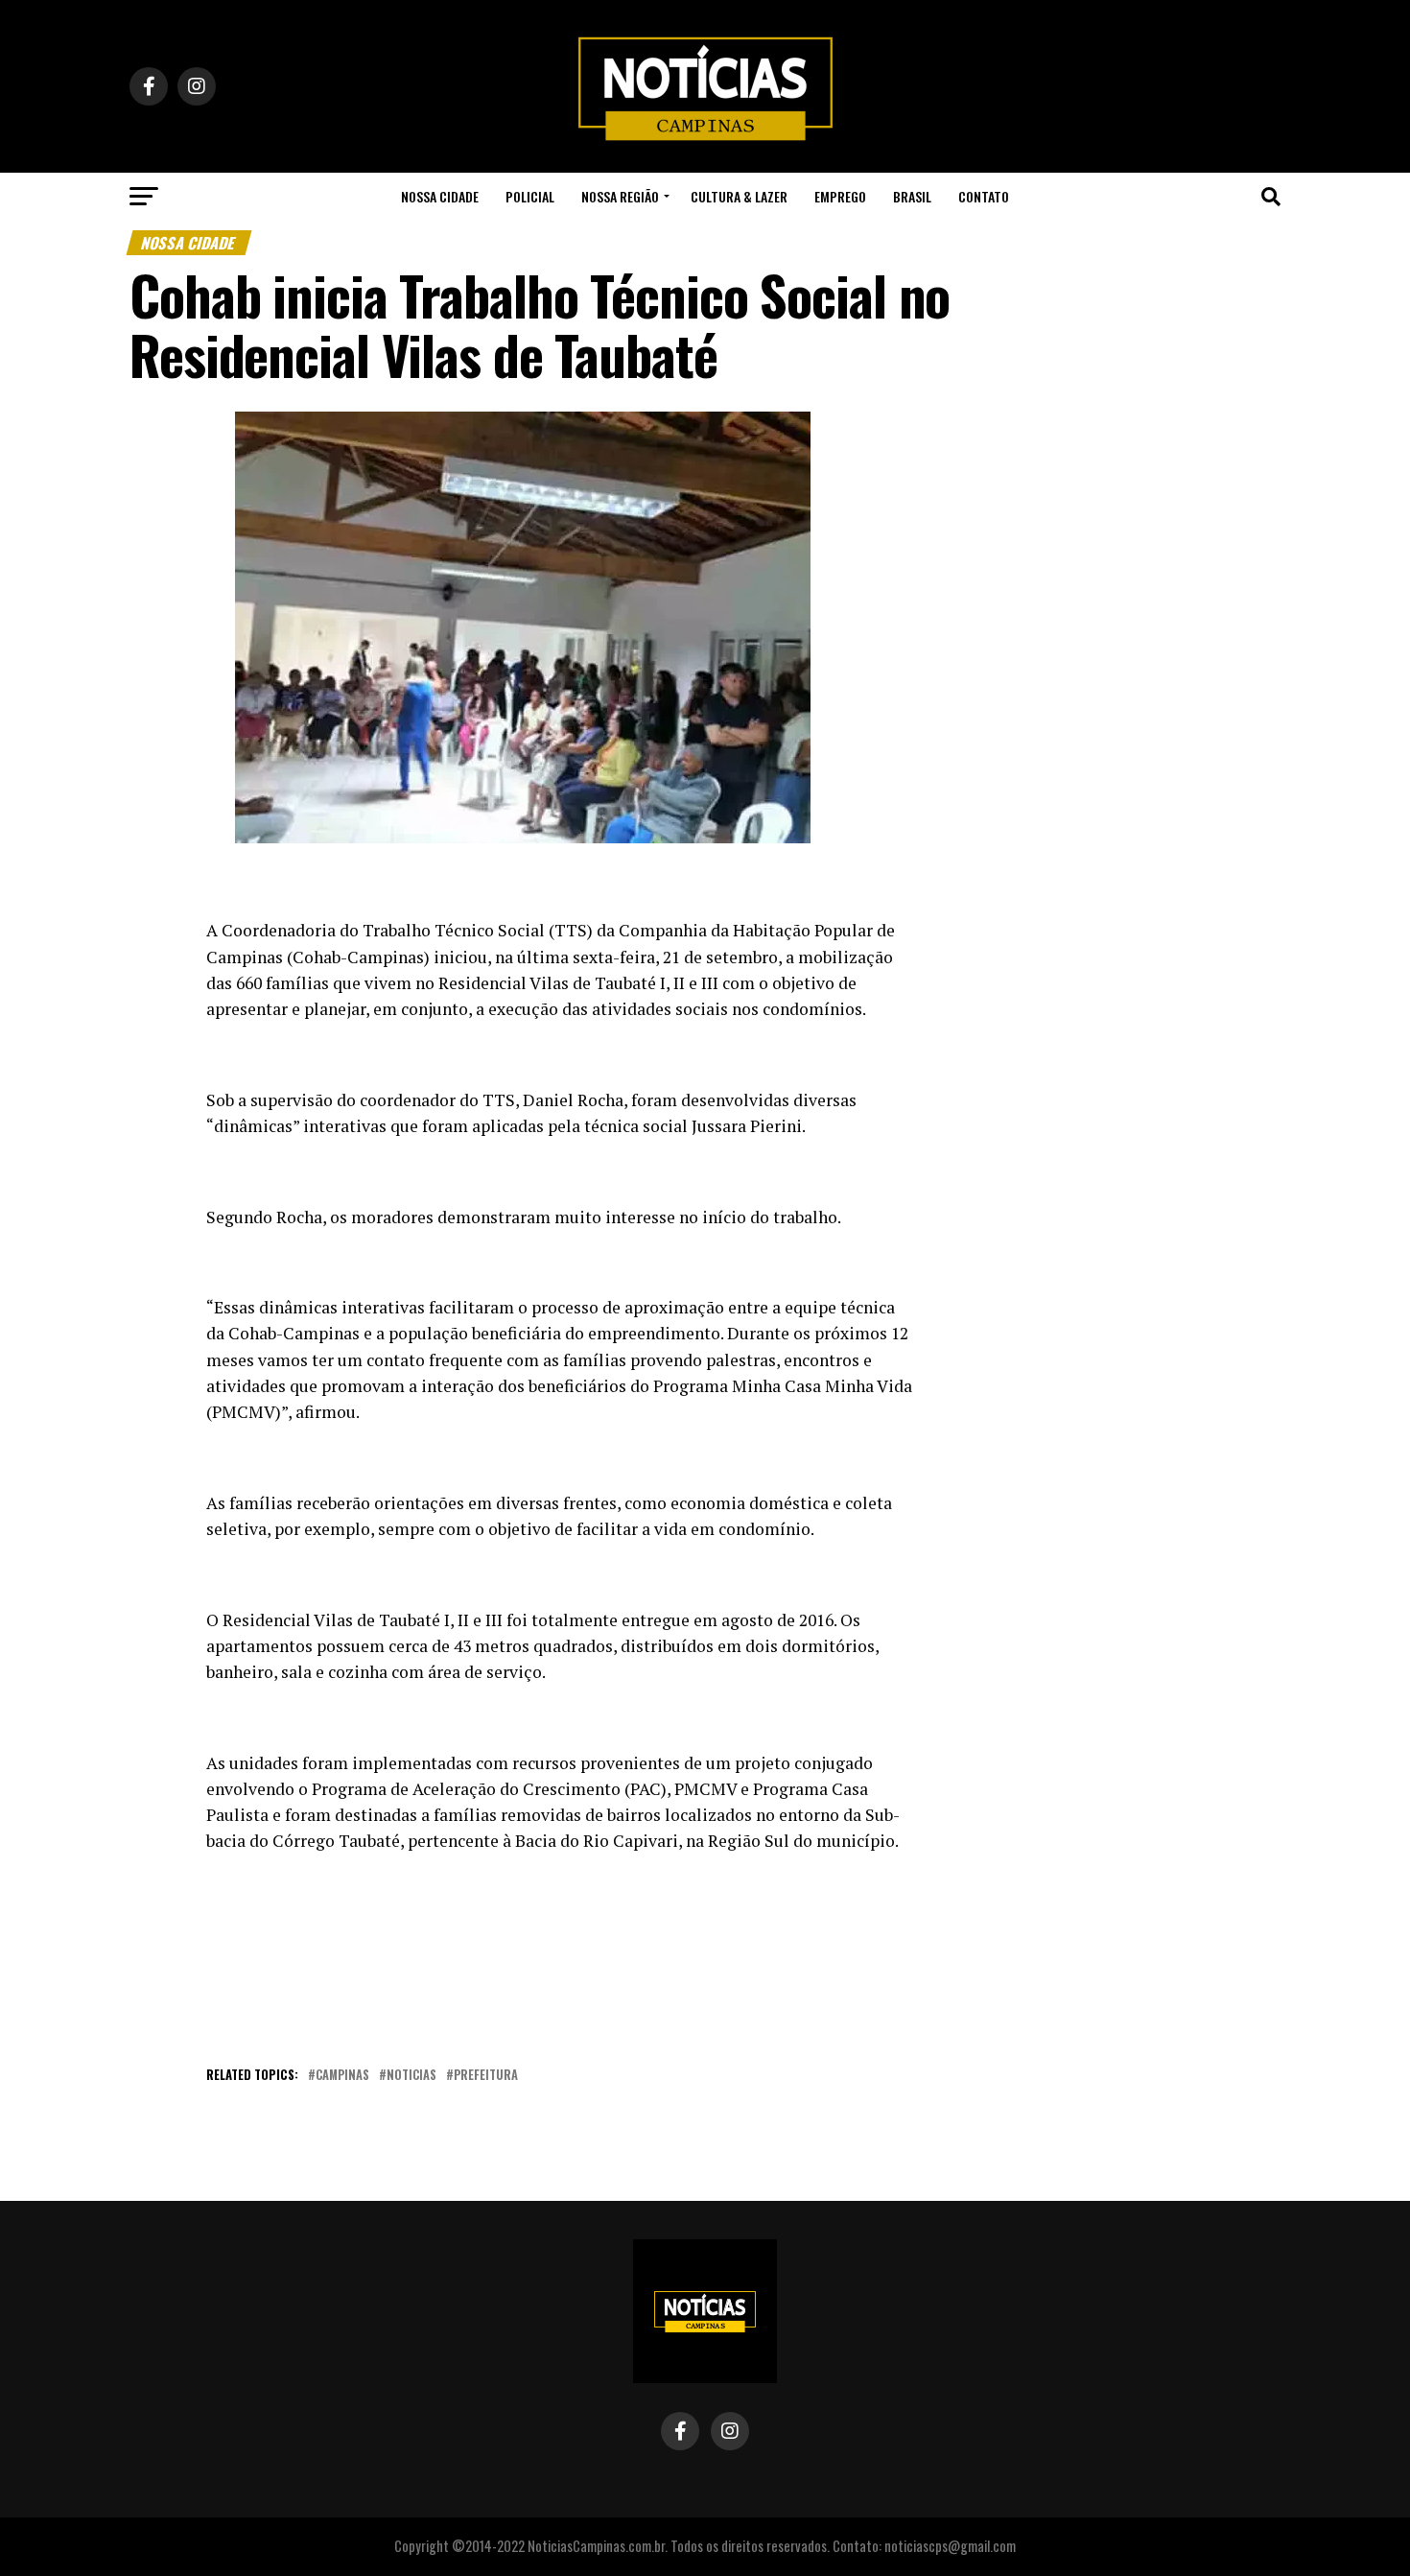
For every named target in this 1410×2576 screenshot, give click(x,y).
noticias (411, 2076)
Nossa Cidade (440, 196)
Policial (530, 196)
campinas (342, 2076)
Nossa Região (620, 196)
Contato (984, 196)
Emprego (840, 196)
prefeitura (486, 2076)
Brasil (912, 196)
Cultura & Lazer (739, 196)
